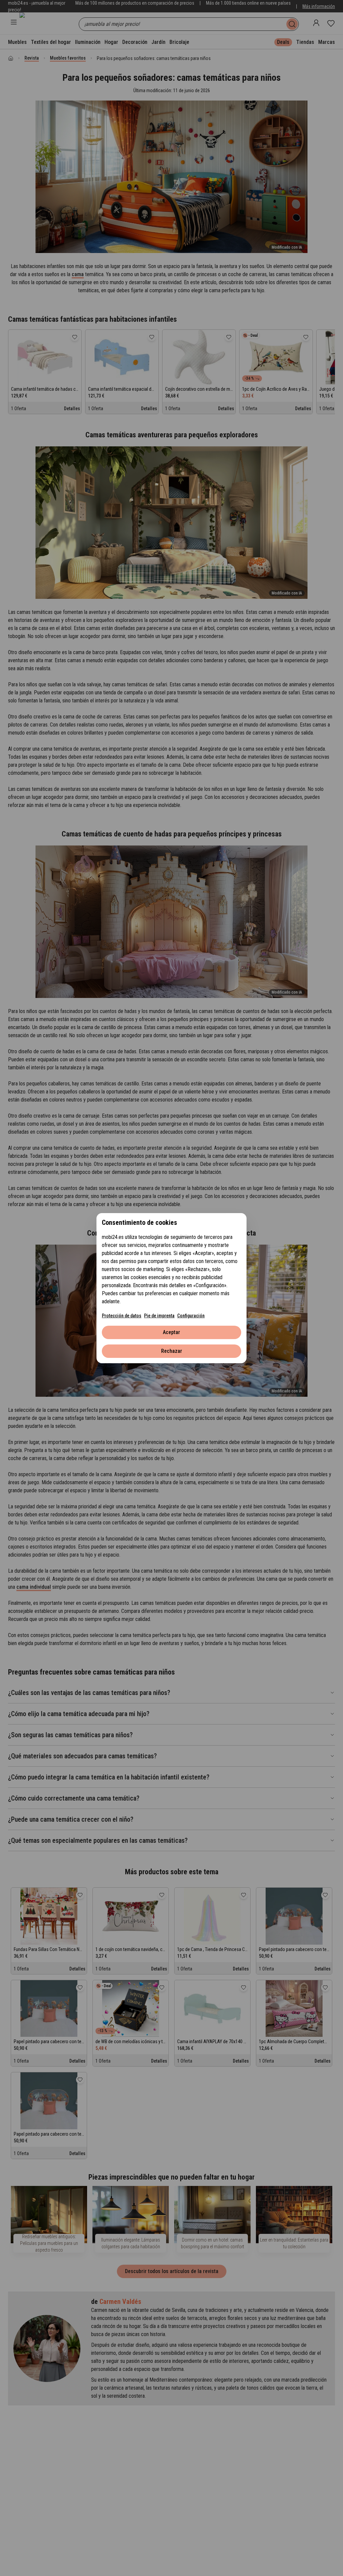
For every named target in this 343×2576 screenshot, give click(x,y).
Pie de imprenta (159, 1316)
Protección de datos (122, 1316)
